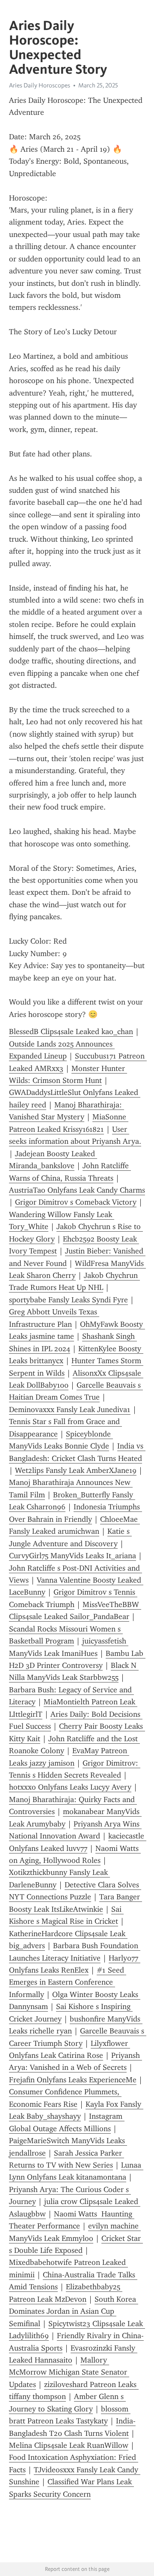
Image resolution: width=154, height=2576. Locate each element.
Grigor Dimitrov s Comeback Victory (76, 1202)
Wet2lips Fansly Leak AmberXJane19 (76, 1470)
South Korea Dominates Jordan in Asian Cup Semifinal (74, 2311)
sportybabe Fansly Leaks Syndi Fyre (68, 1300)
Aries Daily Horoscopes (40, 85)
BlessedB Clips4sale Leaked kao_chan (71, 1032)
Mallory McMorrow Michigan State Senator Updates (69, 2372)
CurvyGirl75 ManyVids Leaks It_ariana (73, 1556)
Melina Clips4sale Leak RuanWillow (69, 2445)
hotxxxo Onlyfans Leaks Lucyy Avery (70, 1787)
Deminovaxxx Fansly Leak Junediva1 (70, 1409)
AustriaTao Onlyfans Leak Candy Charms (77, 1190)
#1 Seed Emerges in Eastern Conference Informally (68, 1982)
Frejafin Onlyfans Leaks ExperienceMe (73, 2080)
